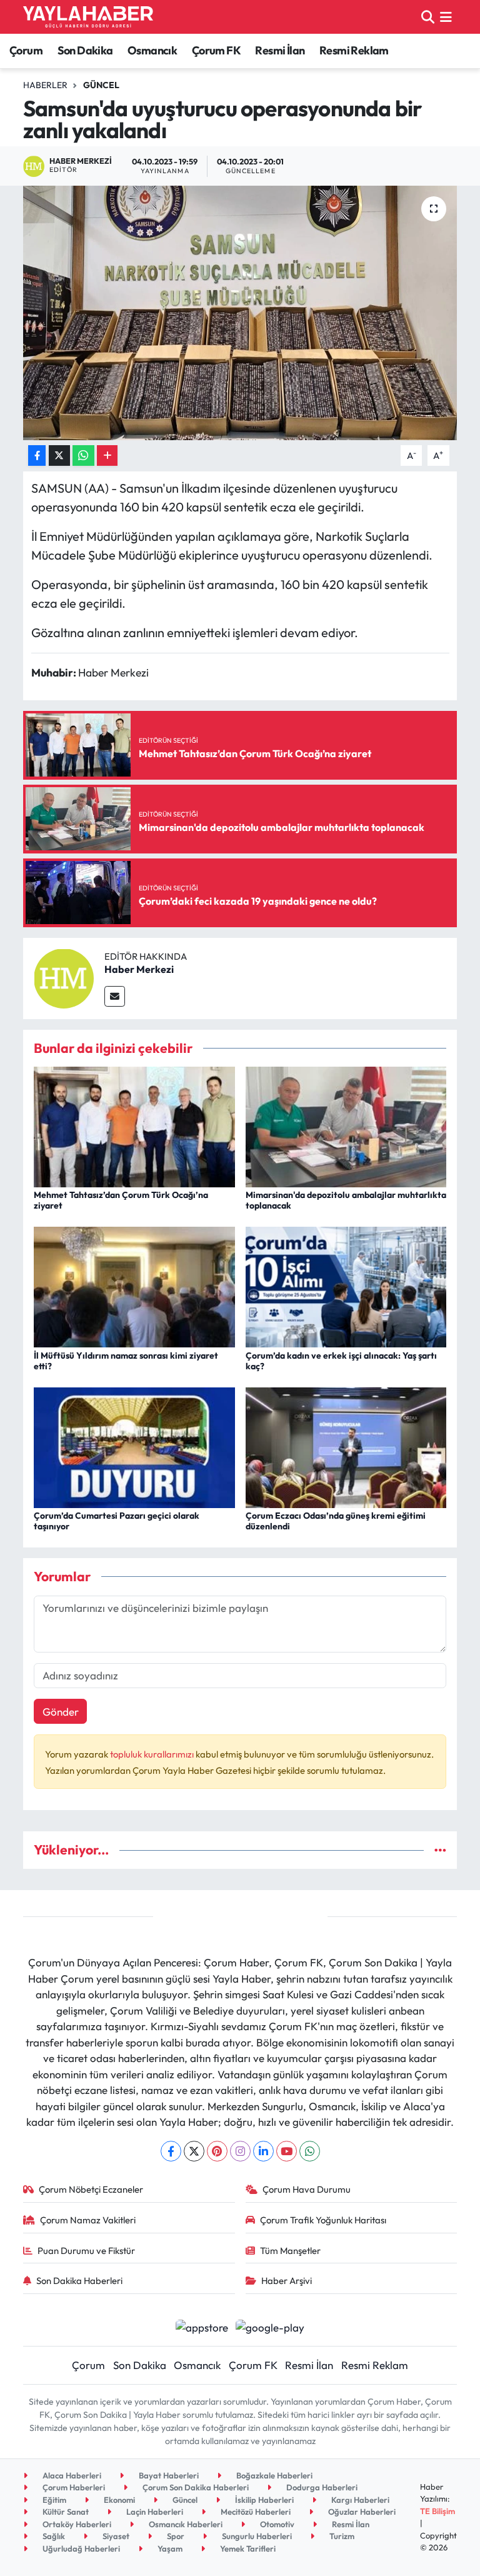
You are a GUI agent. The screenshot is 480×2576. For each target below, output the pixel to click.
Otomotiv (276, 2524)
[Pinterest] (217, 2151)
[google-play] (270, 2326)
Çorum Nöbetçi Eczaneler (91, 2189)
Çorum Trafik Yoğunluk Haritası (323, 2220)
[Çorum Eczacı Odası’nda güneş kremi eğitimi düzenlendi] (346, 1446)
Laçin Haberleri (154, 2512)
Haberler (45, 85)
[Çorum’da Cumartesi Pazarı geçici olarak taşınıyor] (134, 1446)
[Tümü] (440, 1850)
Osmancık (152, 50)
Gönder (61, 1712)
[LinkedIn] (263, 2151)
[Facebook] (171, 2151)
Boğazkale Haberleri (273, 2475)
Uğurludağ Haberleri (80, 2548)
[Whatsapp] (310, 2151)
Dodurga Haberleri (321, 2487)
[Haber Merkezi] (64, 977)
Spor (175, 2536)
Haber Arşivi (287, 2281)
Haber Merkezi (139, 969)
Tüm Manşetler (290, 2251)
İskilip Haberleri (263, 2500)
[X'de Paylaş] (59, 455)
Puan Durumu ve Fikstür (86, 2251)
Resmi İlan (280, 50)
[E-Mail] (115, 996)
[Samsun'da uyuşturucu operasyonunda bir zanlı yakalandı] (240, 313)
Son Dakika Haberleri (79, 2281)
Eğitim (53, 2500)
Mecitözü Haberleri (255, 2512)
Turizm (341, 2536)
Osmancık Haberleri (185, 2524)
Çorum (26, 50)
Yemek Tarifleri (247, 2548)
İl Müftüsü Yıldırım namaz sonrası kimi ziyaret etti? (126, 1361)
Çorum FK (216, 50)
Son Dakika (85, 50)
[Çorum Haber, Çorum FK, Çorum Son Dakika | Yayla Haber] (88, 17)
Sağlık (53, 2536)
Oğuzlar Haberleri (361, 2512)
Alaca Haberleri (71, 2475)
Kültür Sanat (65, 2512)
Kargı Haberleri (359, 2500)
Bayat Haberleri (168, 2475)
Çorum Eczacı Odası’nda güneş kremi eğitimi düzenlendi (336, 1521)
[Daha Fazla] (107, 455)
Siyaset (115, 2536)
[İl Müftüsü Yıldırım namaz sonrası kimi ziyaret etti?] (134, 1286)
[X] (194, 2151)
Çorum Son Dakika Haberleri (195, 2487)
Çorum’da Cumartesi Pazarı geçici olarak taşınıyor (117, 1521)
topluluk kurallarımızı (153, 1754)
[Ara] (428, 17)
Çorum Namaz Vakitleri (88, 2220)
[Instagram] (240, 2151)
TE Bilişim (437, 2511)
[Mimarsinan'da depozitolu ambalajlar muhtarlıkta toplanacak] (346, 1126)
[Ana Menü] (446, 17)
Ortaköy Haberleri (76, 2524)
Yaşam (169, 2548)
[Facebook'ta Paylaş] (37, 455)
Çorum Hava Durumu (307, 2189)
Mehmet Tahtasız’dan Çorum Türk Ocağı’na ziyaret (121, 1200)
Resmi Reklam (354, 50)
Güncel (101, 85)
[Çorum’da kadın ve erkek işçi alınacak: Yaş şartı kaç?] (346, 1286)
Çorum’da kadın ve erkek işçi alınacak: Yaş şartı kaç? (341, 1361)
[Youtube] (287, 2151)
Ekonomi (118, 2500)
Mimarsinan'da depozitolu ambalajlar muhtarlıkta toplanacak (346, 1200)
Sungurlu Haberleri (256, 2536)
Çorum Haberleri (73, 2487)
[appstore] (202, 2326)
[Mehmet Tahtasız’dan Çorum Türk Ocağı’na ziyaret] (134, 1126)
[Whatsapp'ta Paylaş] (83, 455)
